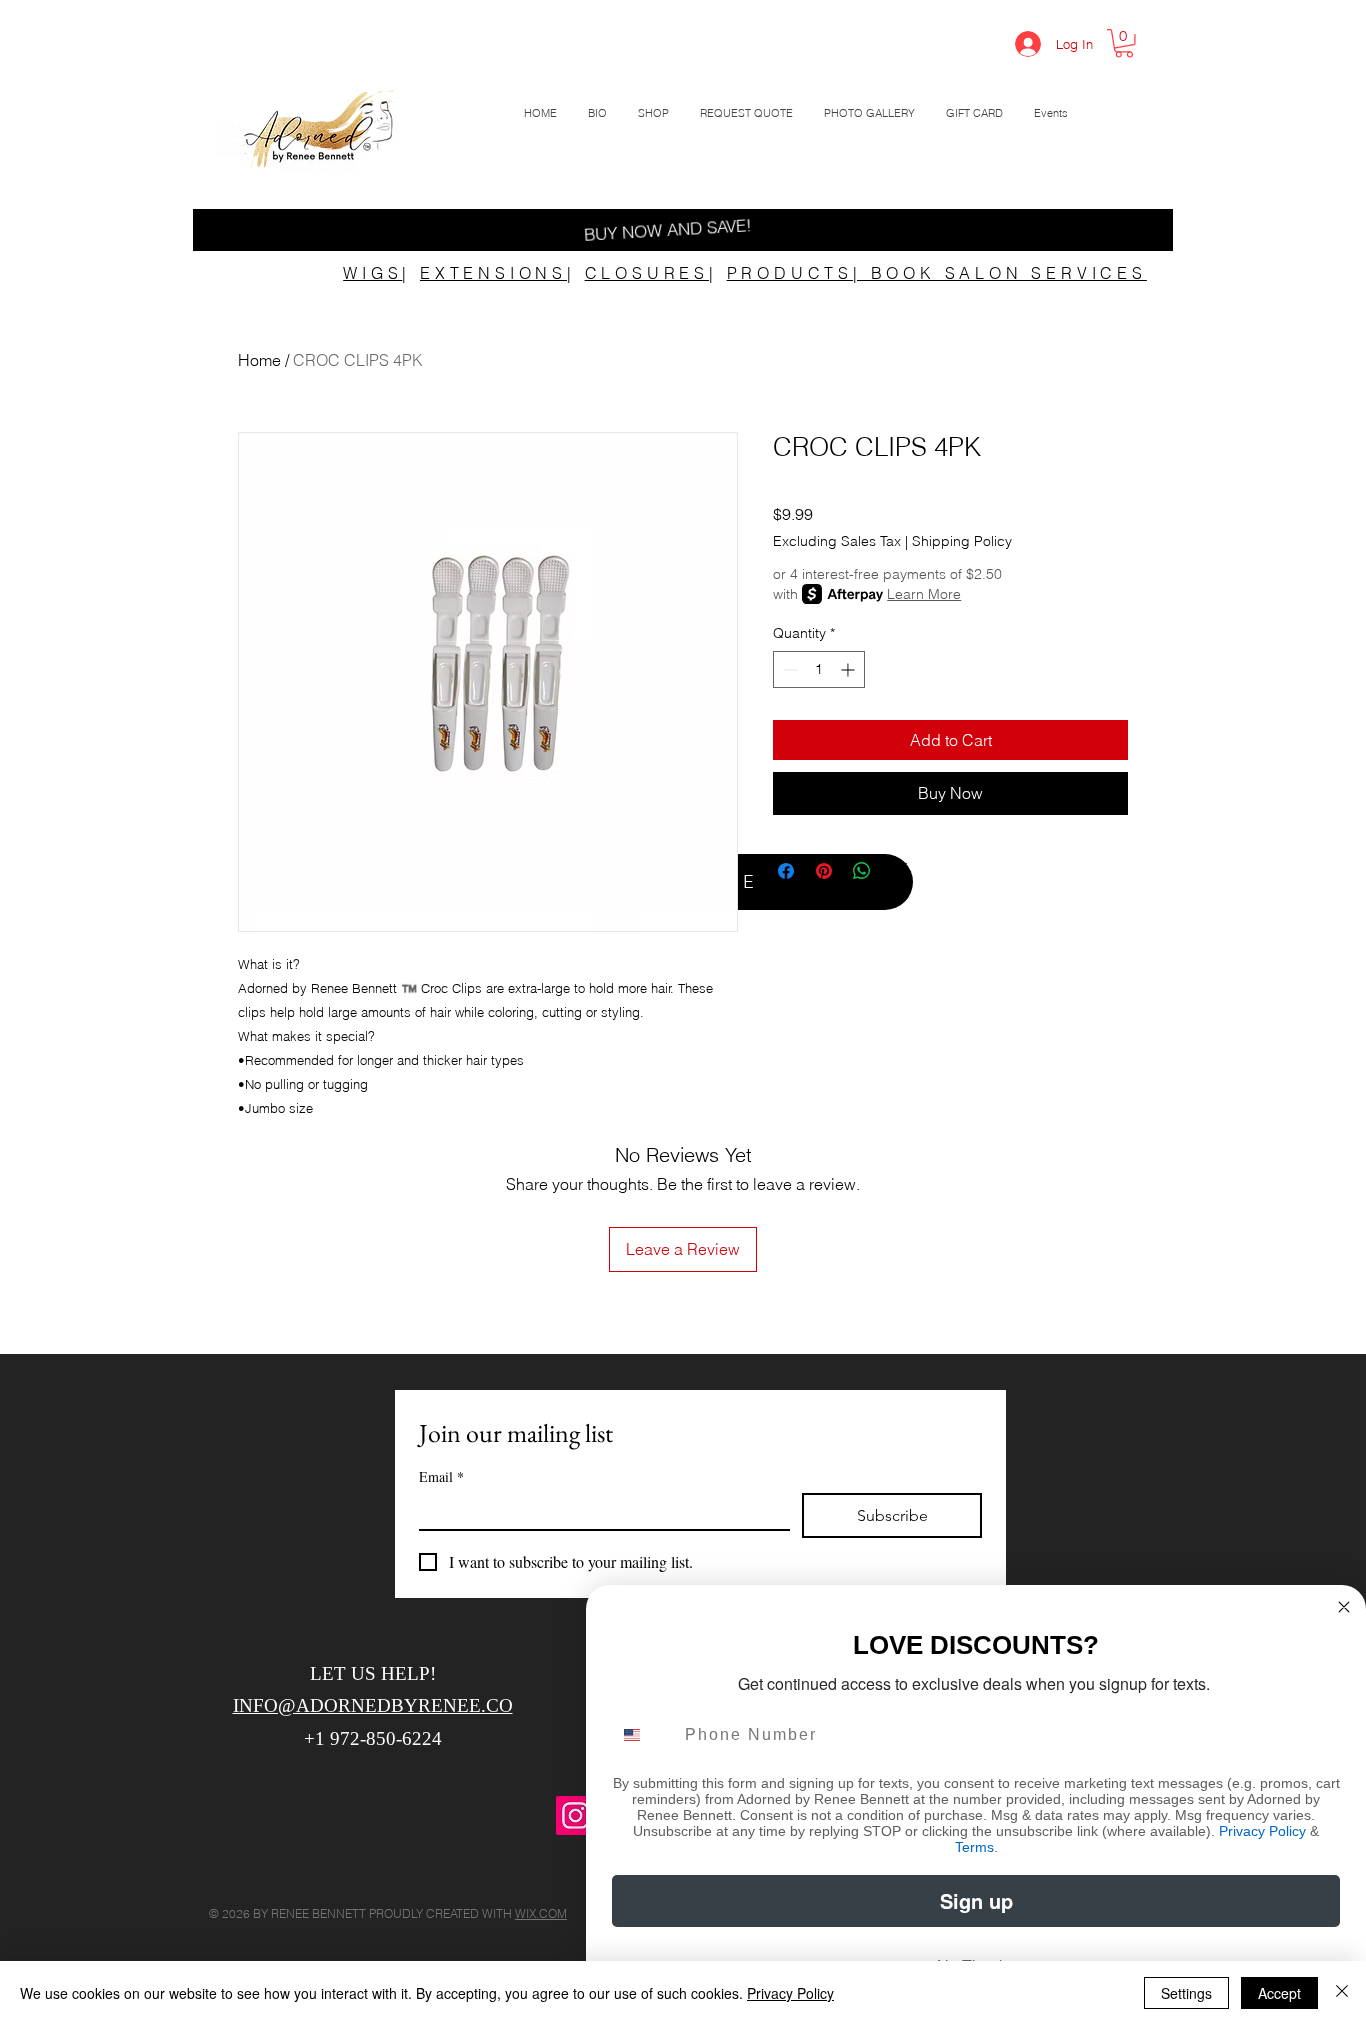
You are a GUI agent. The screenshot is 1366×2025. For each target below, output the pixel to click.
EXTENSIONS (493, 273)
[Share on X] (900, 871)
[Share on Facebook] (786, 871)
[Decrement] (788, 669)
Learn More (924, 594)
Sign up (976, 1900)
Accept (1279, 1993)
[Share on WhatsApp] (862, 871)
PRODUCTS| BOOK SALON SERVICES (937, 273)
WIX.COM (541, 1913)
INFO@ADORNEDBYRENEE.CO (373, 1705)
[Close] (1342, 1993)
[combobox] (644, 1735)
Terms (974, 1847)
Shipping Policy (962, 541)
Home (259, 360)
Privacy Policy (1262, 1831)
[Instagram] (575, 1815)
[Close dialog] (1344, 1607)
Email (441, 1476)
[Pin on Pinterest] (824, 871)
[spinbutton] (819, 669)
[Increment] (849, 669)
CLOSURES (647, 273)
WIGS (372, 273)
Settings (1186, 1993)
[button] (1124, 43)
